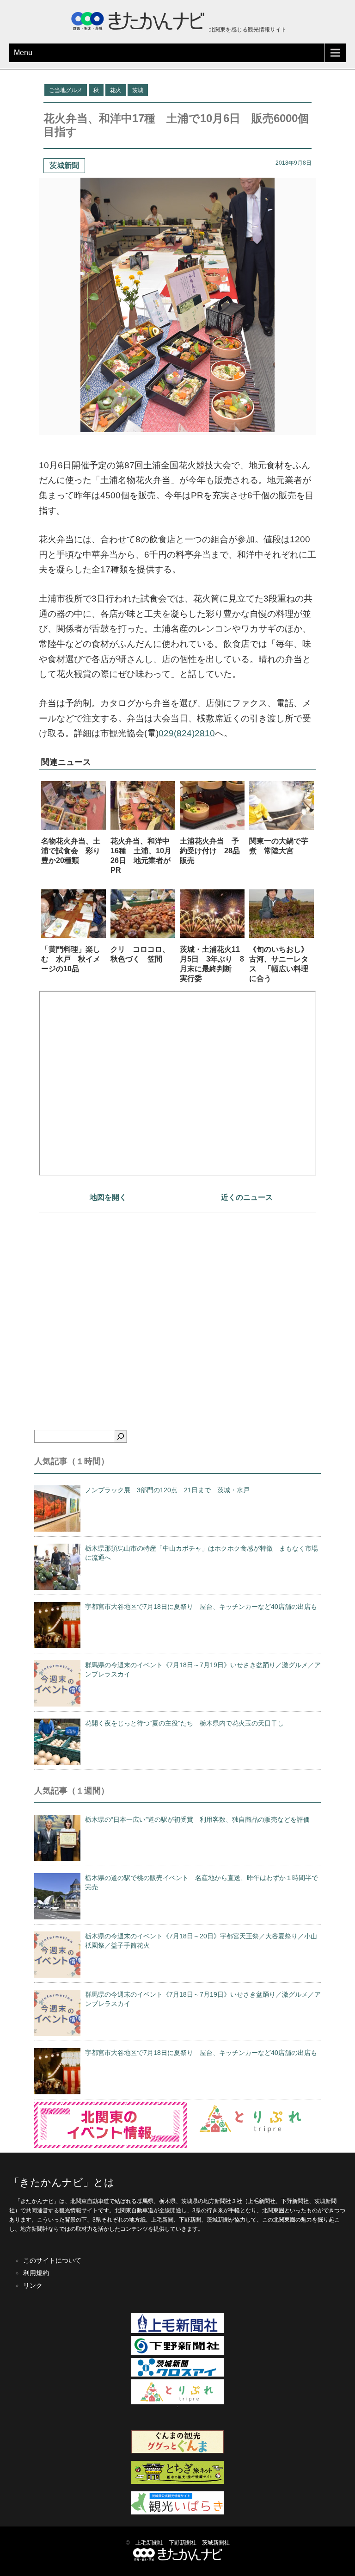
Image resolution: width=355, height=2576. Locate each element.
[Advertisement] (177, 1305)
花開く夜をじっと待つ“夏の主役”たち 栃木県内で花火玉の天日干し (184, 1723)
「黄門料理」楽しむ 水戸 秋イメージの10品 (71, 959)
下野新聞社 (183, 2543)
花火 (116, 90)
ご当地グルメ (66, 90)
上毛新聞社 (149, 2543)
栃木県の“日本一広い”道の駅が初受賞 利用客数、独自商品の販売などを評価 (197, 1819)
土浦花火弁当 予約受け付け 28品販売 (210, 851)
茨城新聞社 (216, 2543)
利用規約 (36, 2273)
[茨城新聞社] (177, 2375)
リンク (33, 2285)
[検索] (121, 1436)
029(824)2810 (187, 733)
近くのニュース (247, 1197)
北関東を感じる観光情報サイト (247, 30)
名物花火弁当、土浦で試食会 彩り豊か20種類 (71, 851)
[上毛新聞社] (177, 2331)
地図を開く (108, 1197)
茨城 (138, 90)
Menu (23, 53)
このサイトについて (52, 2260)
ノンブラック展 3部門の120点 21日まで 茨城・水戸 (167, 1490)
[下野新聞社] (177, 2353)
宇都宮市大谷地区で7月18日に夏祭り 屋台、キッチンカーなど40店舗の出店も (201, 1607)
